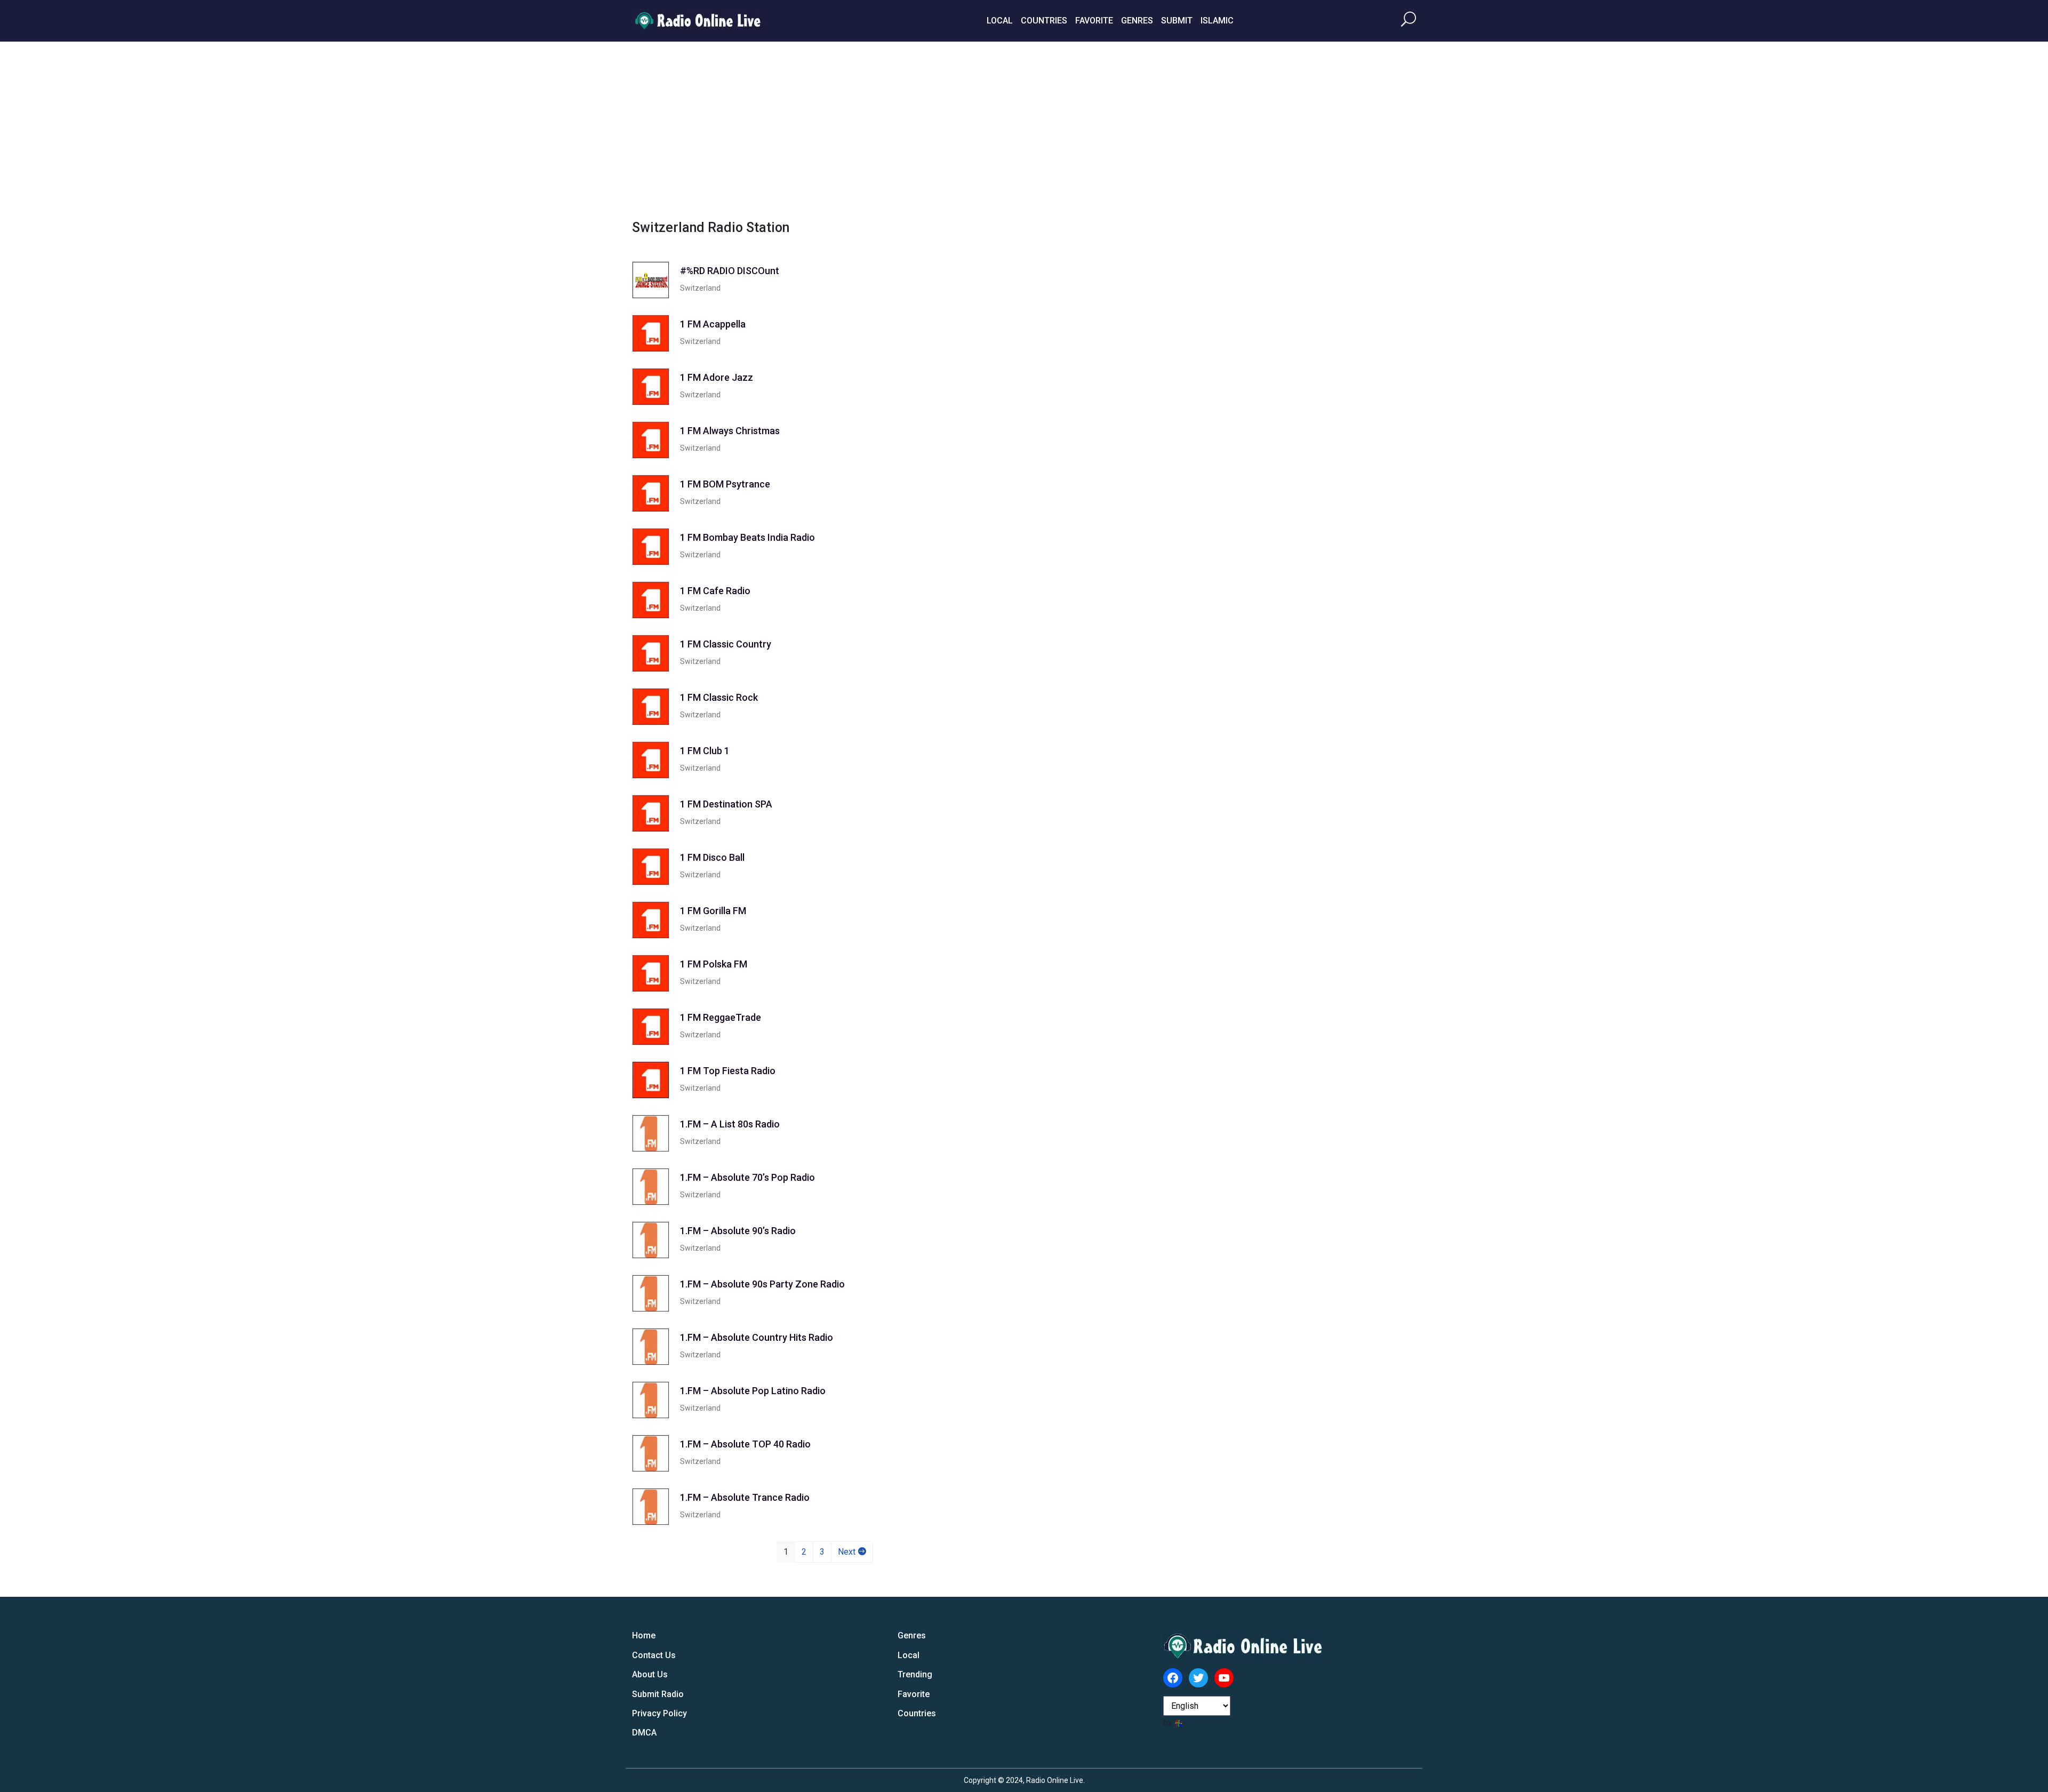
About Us (650, 1674)
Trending (915, 1674)
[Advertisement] (1024, 129)
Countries (1044, 21)
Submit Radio (658, 1694)
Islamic (1217, 21)
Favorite (1094, 21)
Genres (1137, 21)
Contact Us (654, 1655)
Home (644, 1635)
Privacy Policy (659, 1713)
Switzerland (700, 288)
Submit (1177, 21)
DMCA (644, 1733)
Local (1000, 21)
